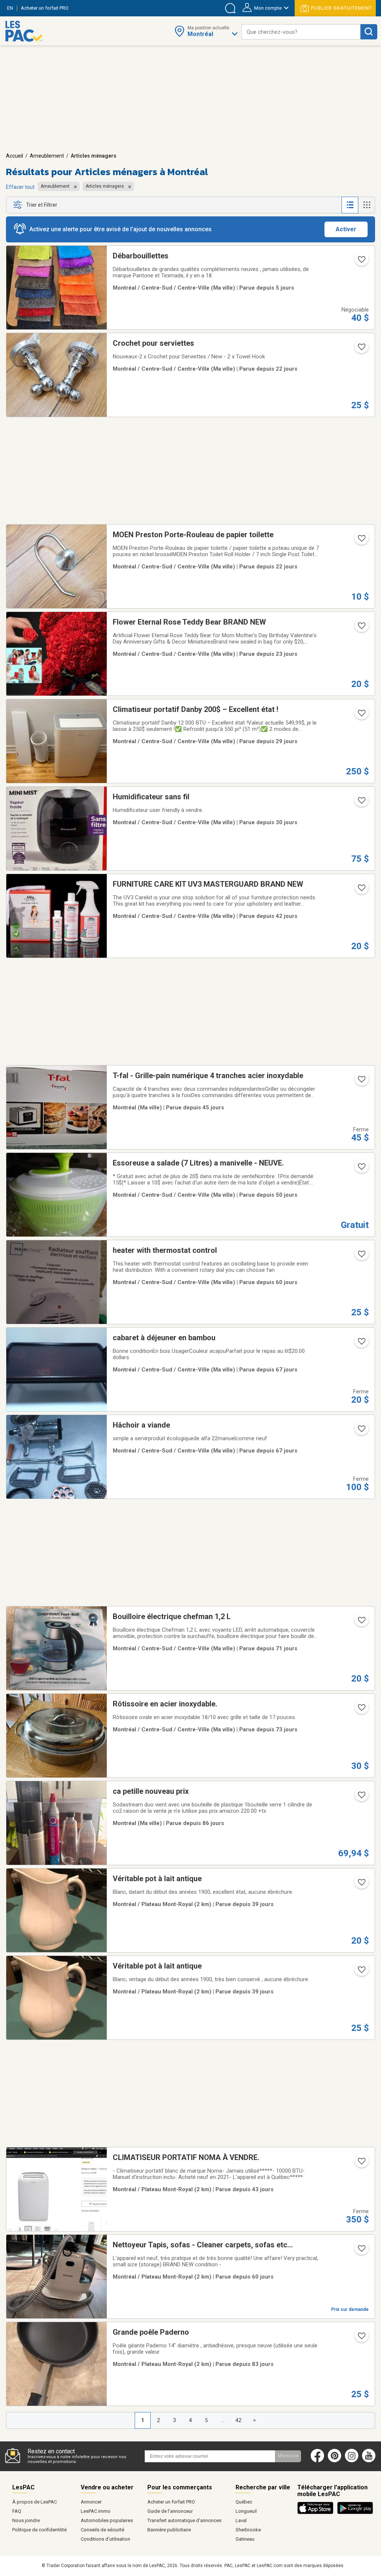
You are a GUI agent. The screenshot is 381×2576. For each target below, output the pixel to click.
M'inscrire (288, 2456)
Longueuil (246, 2511)
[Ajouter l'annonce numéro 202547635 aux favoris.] (361, 1710)
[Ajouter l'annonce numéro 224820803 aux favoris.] (361, 715)
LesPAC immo (96, 2511)
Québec (244, 2502)
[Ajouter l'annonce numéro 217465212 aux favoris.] (361, 1256)
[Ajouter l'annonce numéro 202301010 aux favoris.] (361, 2338)
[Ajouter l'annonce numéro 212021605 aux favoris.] (361, 541)
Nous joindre (26, 2520)
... (223, 2420)
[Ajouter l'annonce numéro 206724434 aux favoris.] (361, 1431)
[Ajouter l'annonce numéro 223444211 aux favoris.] (361, 1622)
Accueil (15, 156)
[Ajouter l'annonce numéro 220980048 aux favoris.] (361, 1081)
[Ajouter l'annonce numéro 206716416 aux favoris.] (361, 1344)
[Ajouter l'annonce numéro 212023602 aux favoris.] (361, 349)
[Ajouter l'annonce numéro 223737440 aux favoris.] (361, 2251)
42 (238, 2420)
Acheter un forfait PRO (171, 2502)
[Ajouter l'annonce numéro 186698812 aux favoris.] (361, 890)
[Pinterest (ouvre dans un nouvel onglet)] (334, 2461)
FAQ (17, 2511)
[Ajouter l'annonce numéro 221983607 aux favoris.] (361, 628)
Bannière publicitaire (169, 2530)
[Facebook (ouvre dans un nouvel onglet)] (317, 2461)
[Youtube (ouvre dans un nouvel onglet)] (370, 2461)
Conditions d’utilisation (105, 2539)
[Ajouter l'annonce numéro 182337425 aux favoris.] (361, 1169)
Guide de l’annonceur (170, 2511)
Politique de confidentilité (39, 2530)
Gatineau (245, 2539)
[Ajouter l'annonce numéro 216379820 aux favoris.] (361, 262)
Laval (241, 2520)
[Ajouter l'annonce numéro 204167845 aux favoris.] (361, 1972)
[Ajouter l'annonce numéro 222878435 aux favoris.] (361, 1797)
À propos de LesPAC (35, 2502)
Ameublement (47, 156)
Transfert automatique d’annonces (184, 2520)
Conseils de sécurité (103, 2530)
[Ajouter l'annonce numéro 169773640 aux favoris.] (361, 2163)
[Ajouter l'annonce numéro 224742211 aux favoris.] (361, 803)
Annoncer (91, 2502)
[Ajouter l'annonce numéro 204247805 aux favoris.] (361, 1885)
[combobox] (301, 32)
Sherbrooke (248, 2530)
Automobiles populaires (107, 2520)
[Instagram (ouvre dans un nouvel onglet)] (352, 2461)
